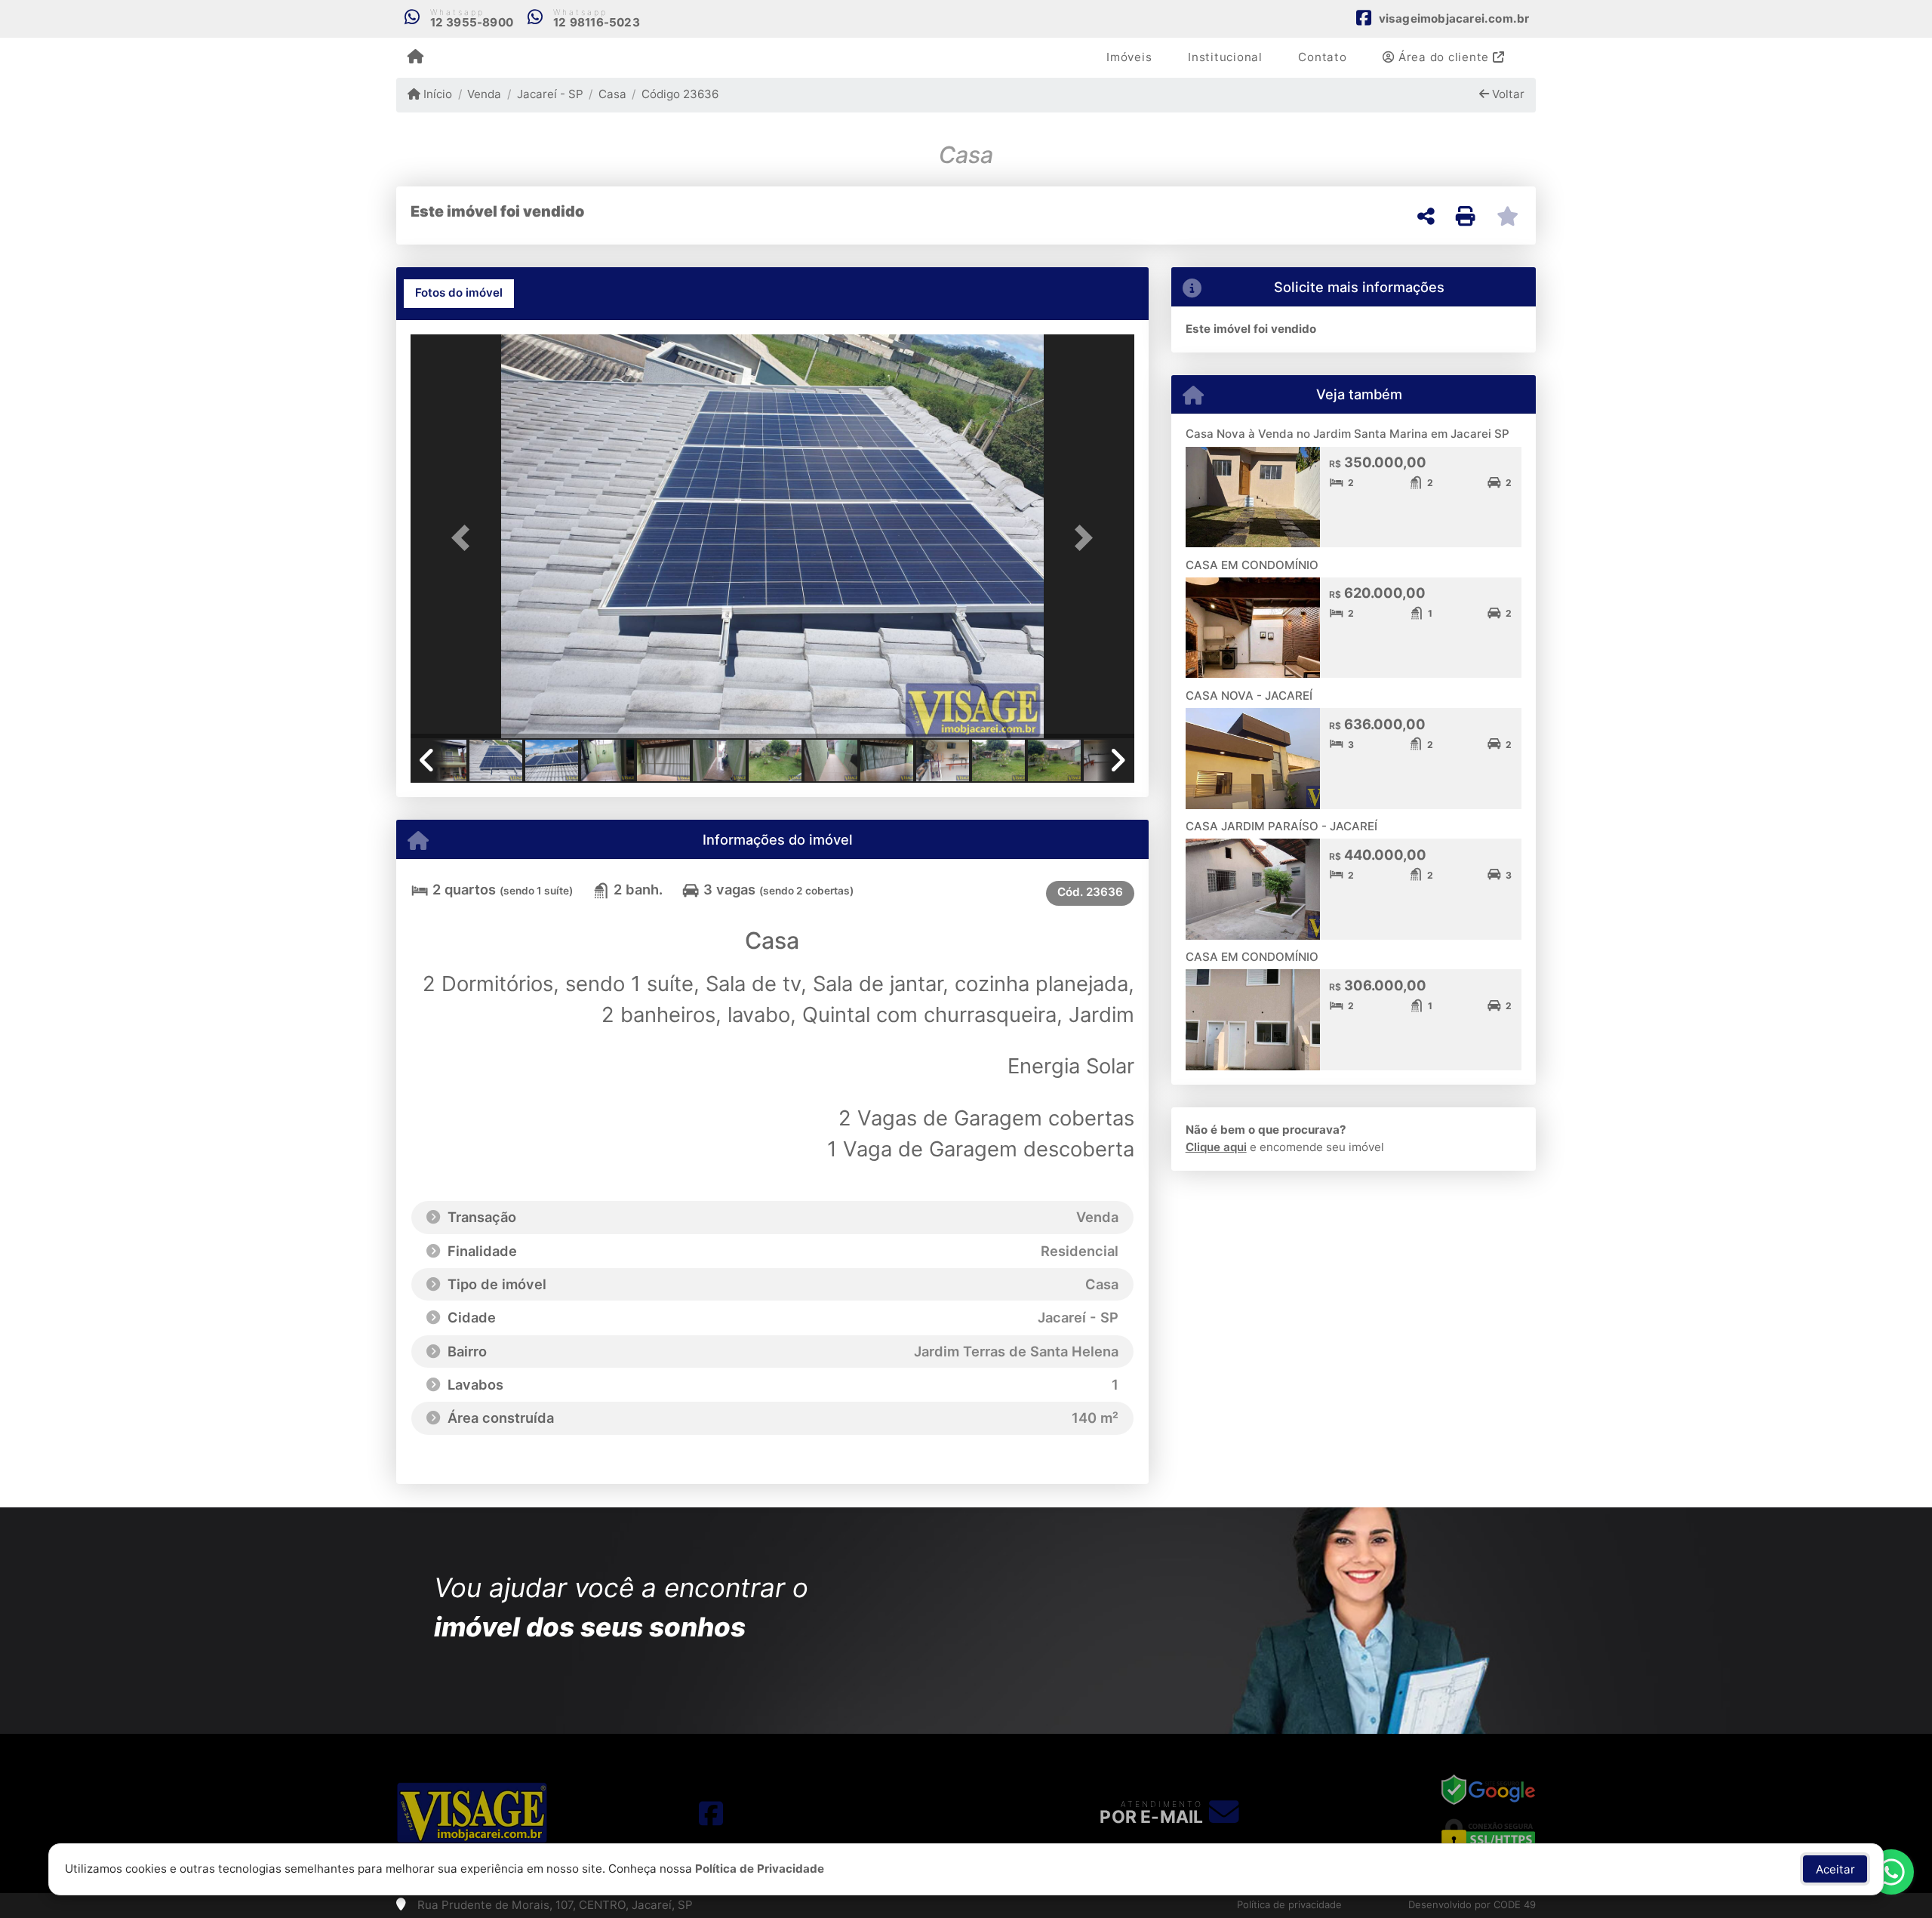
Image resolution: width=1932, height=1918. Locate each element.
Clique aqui (1216, 1147)
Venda (484, 94)
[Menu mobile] (415, 57)
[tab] (459, 294)
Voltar (1507, 94)
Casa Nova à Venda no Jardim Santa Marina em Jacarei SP (1347, 434)
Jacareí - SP (550, 94)
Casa (612, 94)
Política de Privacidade (760, 1869)
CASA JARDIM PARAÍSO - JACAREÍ (1281, 826)
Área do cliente (1444, 57)
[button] (465, 538)
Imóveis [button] (1129, 57)
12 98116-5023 (597, 22)
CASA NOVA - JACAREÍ (1249, 696)
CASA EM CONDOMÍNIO (1252, 565)
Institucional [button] (1225, 57)
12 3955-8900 (472, 22)
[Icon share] (711, 1813)
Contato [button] (1322, 57)
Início (436, 94)
